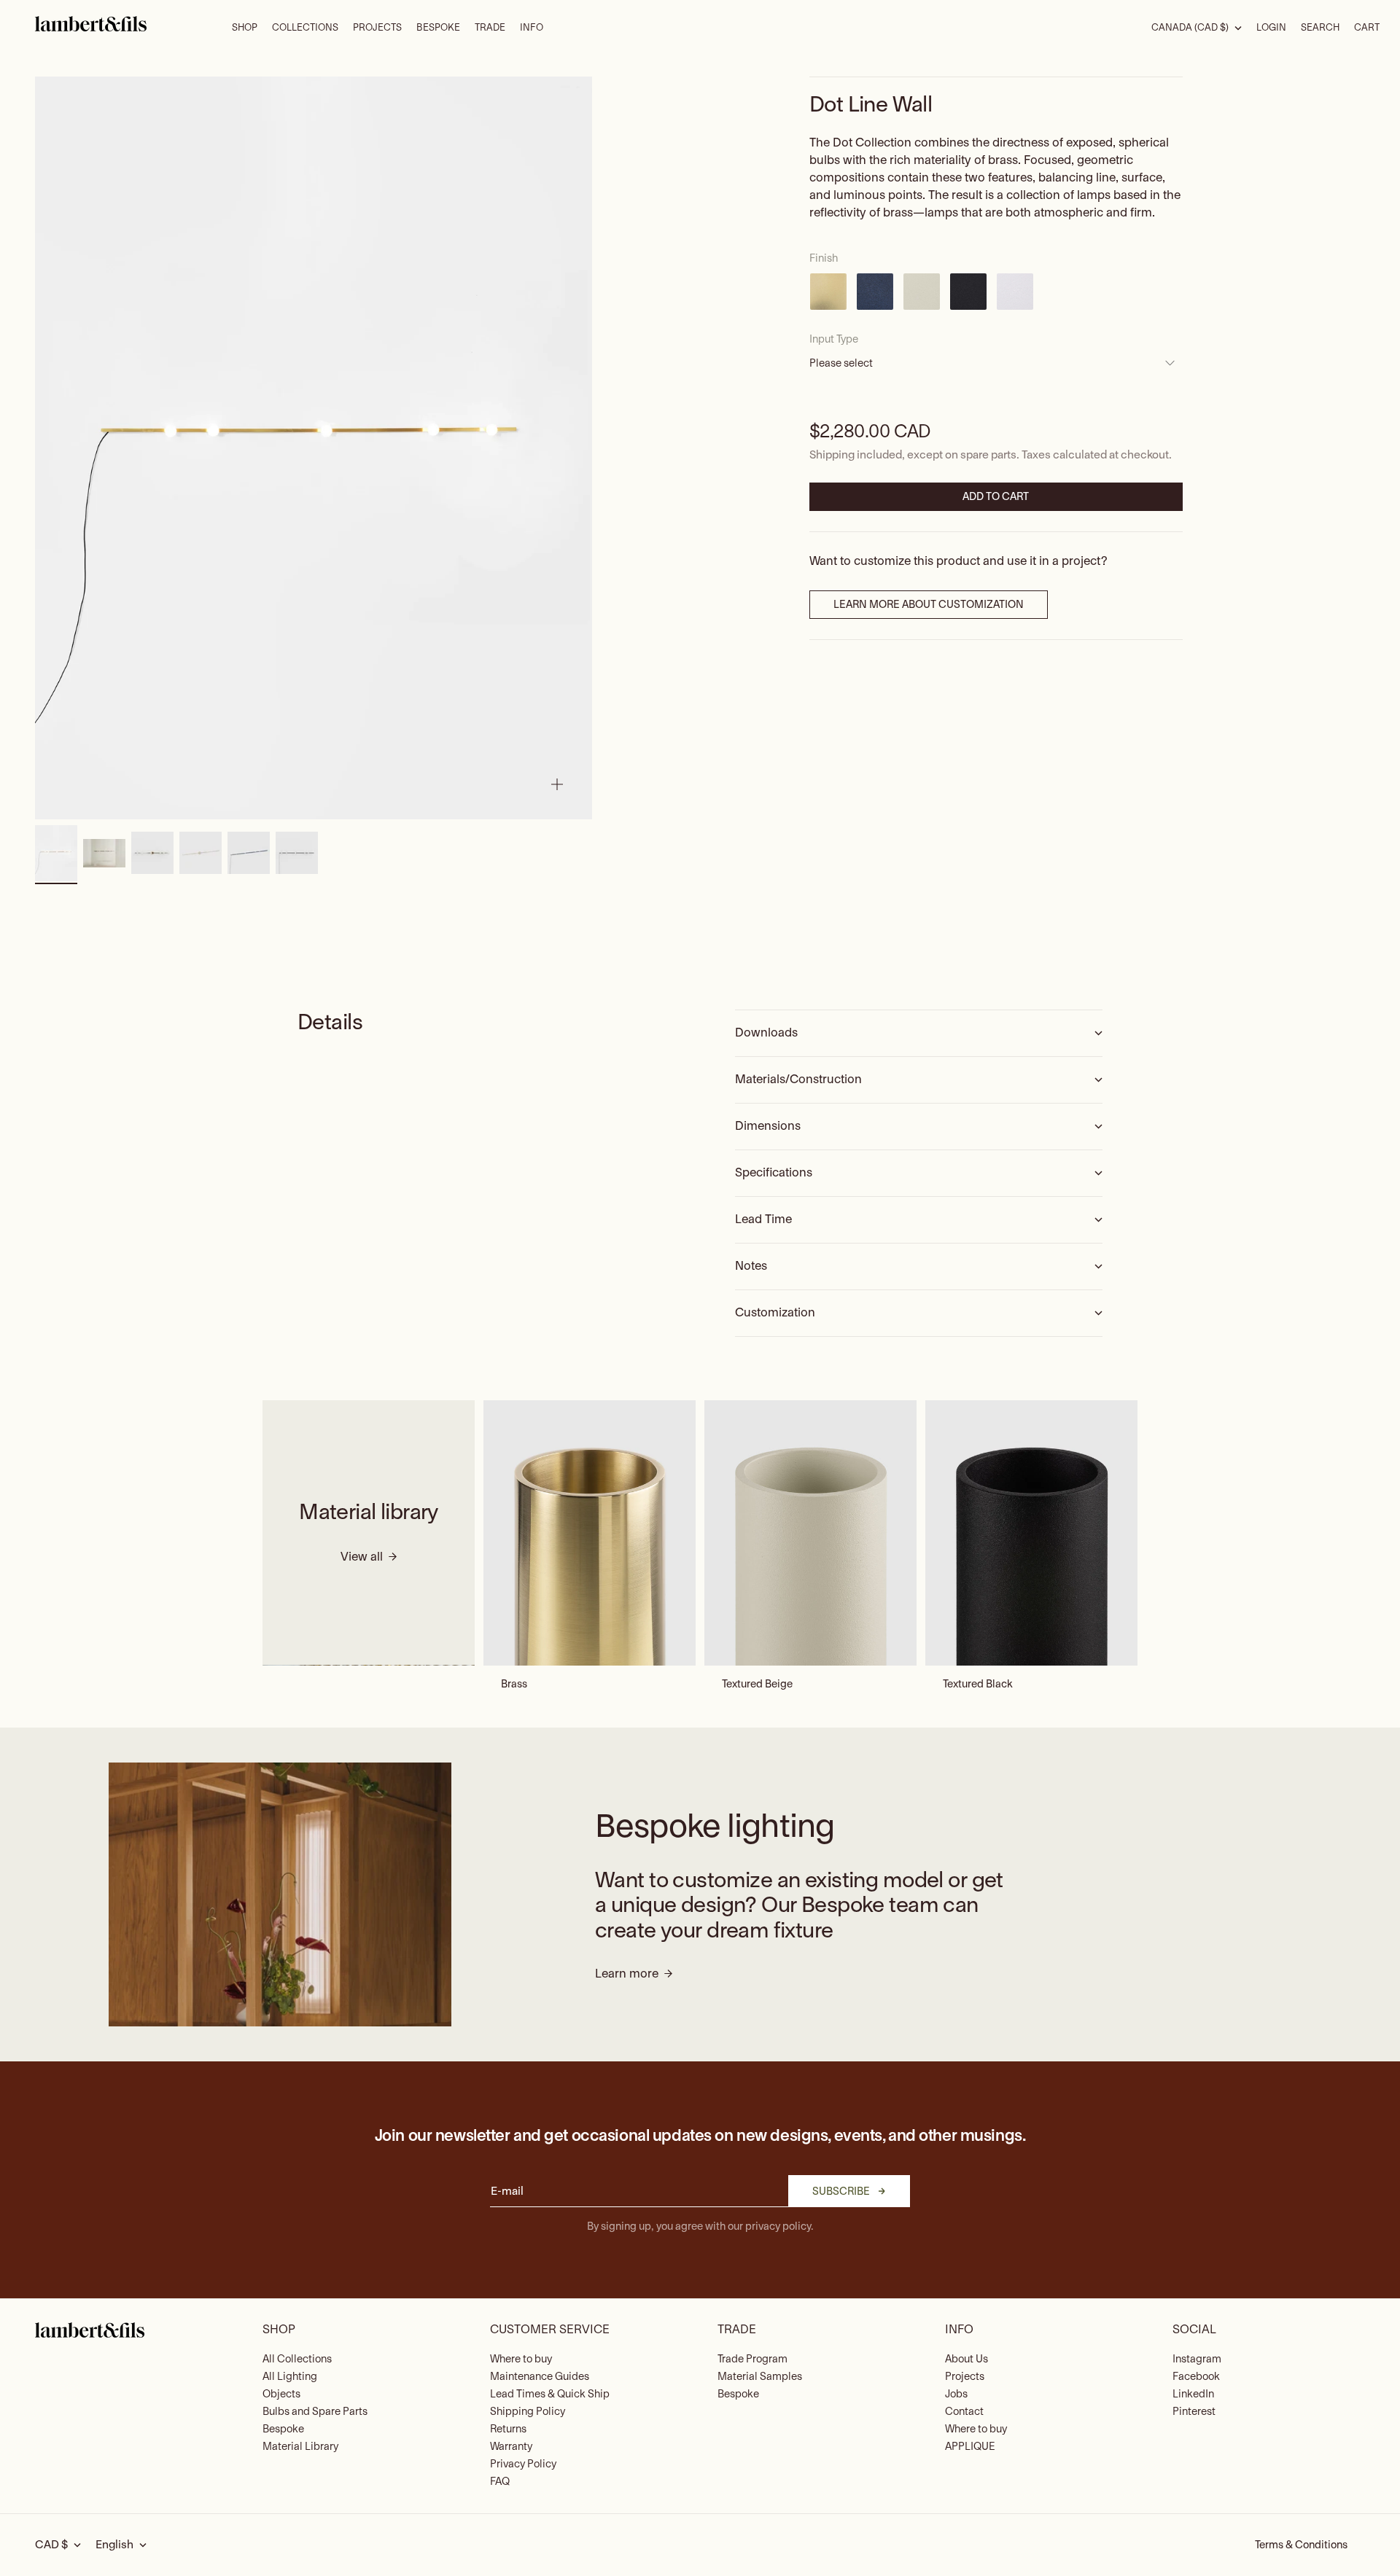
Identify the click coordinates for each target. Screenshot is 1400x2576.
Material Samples (760, 2377)
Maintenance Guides (540, 2377)
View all (362, 1558)
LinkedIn (1193, 2394)
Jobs (956, 2394)
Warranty (511, 2447)
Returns (508, 2429)
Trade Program (752, 2359)
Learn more (627, 1974)
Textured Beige (757, 1685)
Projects (377, 28)
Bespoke (438, 28)
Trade (490, 28)
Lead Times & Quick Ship (550, 2394)
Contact (964, 2412)
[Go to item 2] (104, 853)
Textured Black (978, 1685)
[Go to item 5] (249, 853)
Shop (245, 28)
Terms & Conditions (1301, 2545)
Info (532, 28)
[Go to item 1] (56, 854)
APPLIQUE (970, 2447)
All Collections (297, 2359)
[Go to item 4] (201, 853)
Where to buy (521, 2359)
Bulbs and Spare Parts (315, 2412)
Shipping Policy (528, 2412)
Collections (305, 28)
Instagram (1197, 2359)
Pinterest (1194, 2412)
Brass (514, 1685)
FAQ (500, 2482)
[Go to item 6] (297, 853)
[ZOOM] (557, 784)
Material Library (300, 2447)
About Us (967, 2359)
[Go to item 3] (152, 853)
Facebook (1196, 2377)
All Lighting (290, 2377)
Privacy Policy (523, 2464)
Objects (281, 2394)
